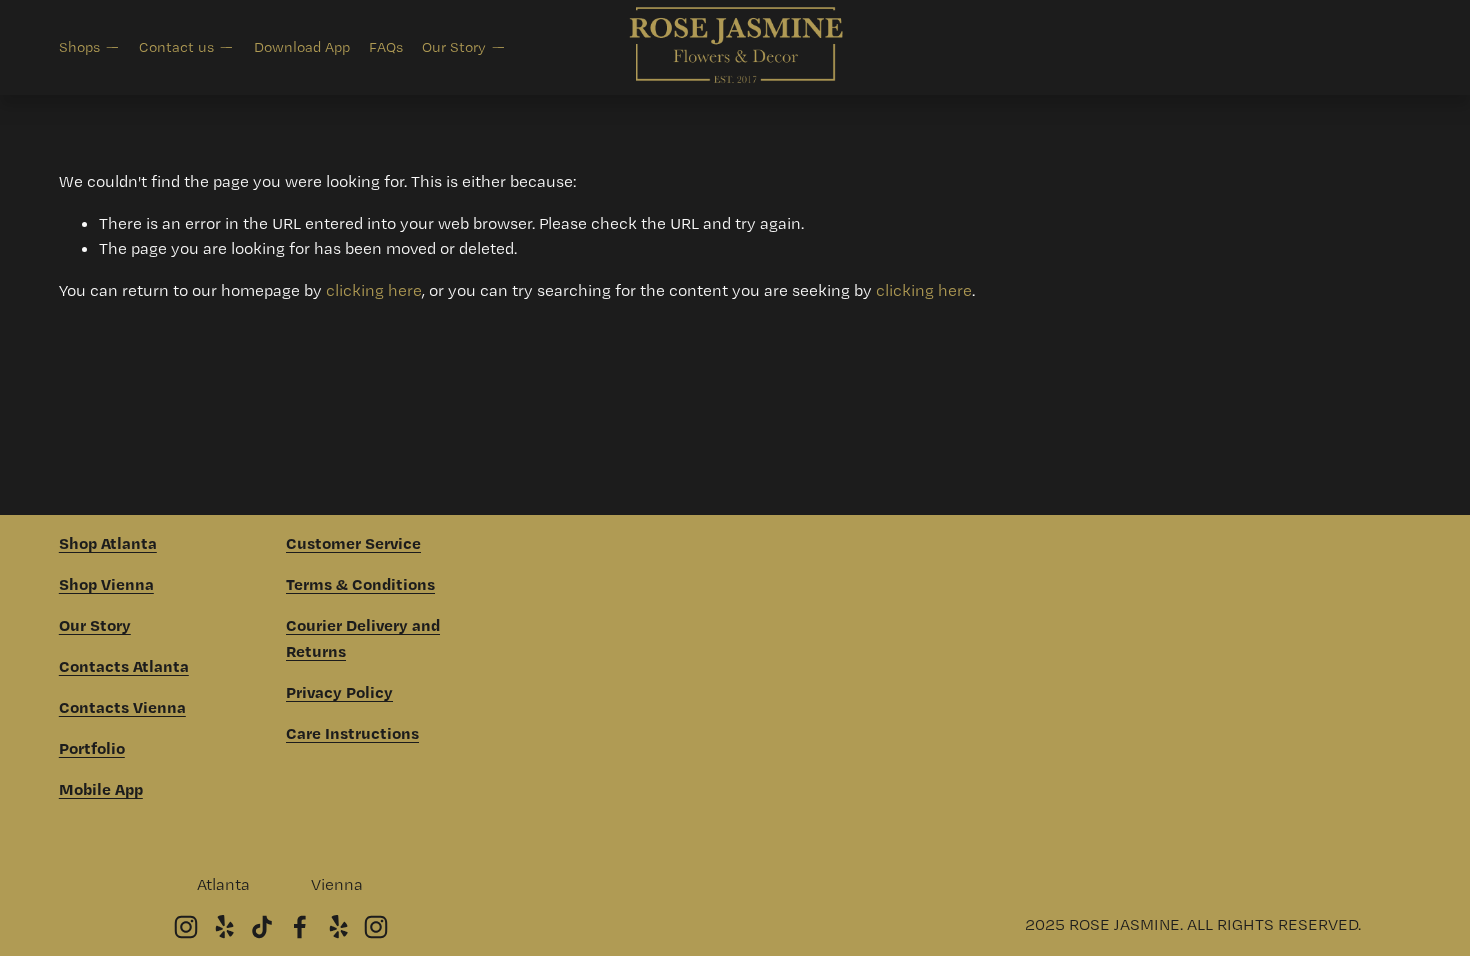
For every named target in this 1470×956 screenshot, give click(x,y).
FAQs (386, 47)
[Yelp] (224, 927)
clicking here (374, 290)
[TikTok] (262, 927)
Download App (302, 47)
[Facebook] (300, 927)
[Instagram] (186, 927)
